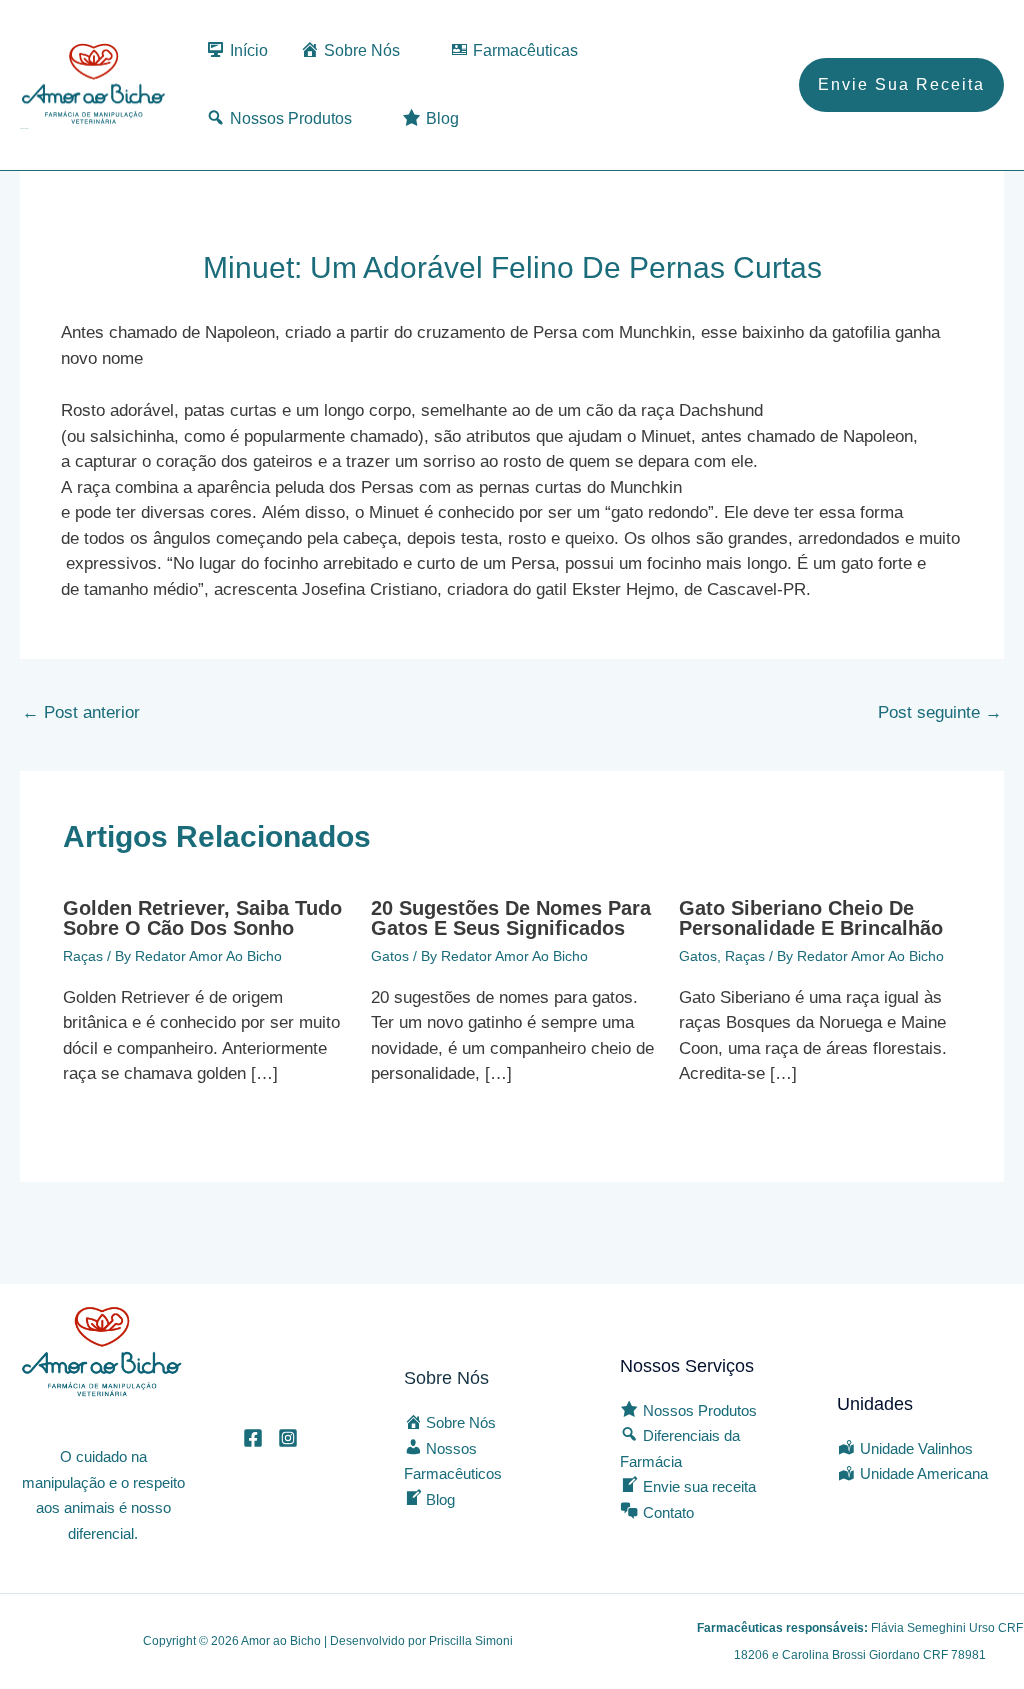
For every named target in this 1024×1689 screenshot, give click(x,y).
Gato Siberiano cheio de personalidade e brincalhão (811, 918)
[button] (901, 85)
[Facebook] (253, 1438)
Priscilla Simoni (471, 1641)
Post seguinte (940, 712)
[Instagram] (288, 1438)
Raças (83, 956)
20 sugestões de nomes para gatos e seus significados (511, 918)
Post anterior (81, 712)
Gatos (390, 956)
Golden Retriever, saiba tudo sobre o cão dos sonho (202, 918)
